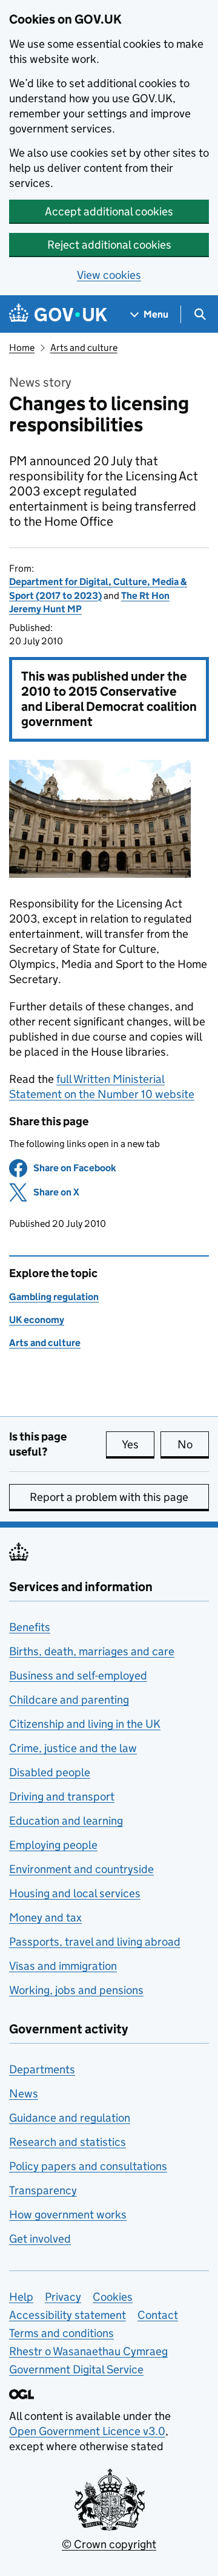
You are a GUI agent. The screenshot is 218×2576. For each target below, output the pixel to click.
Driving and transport (62, 1796)
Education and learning (66, 1821)
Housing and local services (75, 1893)
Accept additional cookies (109, 211)
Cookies (113, 2297)
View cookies (109, 275)
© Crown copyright (109, 2544)
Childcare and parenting (69, 1700)
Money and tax (45, 1917)
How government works (68, 2215)
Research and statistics (68, 2142)
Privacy (63, 2297)
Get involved (40, 2239)
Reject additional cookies (109, 245)
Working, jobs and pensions (76, 1990)
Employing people (53, 1845)
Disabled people (50, 1772)
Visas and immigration (63, 1966)
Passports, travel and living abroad (95, 1942)
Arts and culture (84, 348)
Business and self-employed (78, 1675)
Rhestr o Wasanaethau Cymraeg (88, 2351)
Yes (138, 1444)
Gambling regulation (54, 1297)
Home (22, 348)
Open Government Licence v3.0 (87, 2431)
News (24, 2094)
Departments (42, 2069)
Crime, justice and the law (73, 1748)
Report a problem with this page (109, 1497)
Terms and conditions (61, 2333)
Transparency (43, 2190)
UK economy (37, 1320)
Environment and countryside (81, 1869)
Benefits (30, 1627)
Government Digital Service (76, 2369)
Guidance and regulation (70, 2118)
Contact (158, 2315)
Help (21, 2297)
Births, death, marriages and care (92, 1651)
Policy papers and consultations (88, 2166)
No (193, 1444)
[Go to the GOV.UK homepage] (58, 314)
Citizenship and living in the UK (85, 1724)
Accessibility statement (68, 2315)
